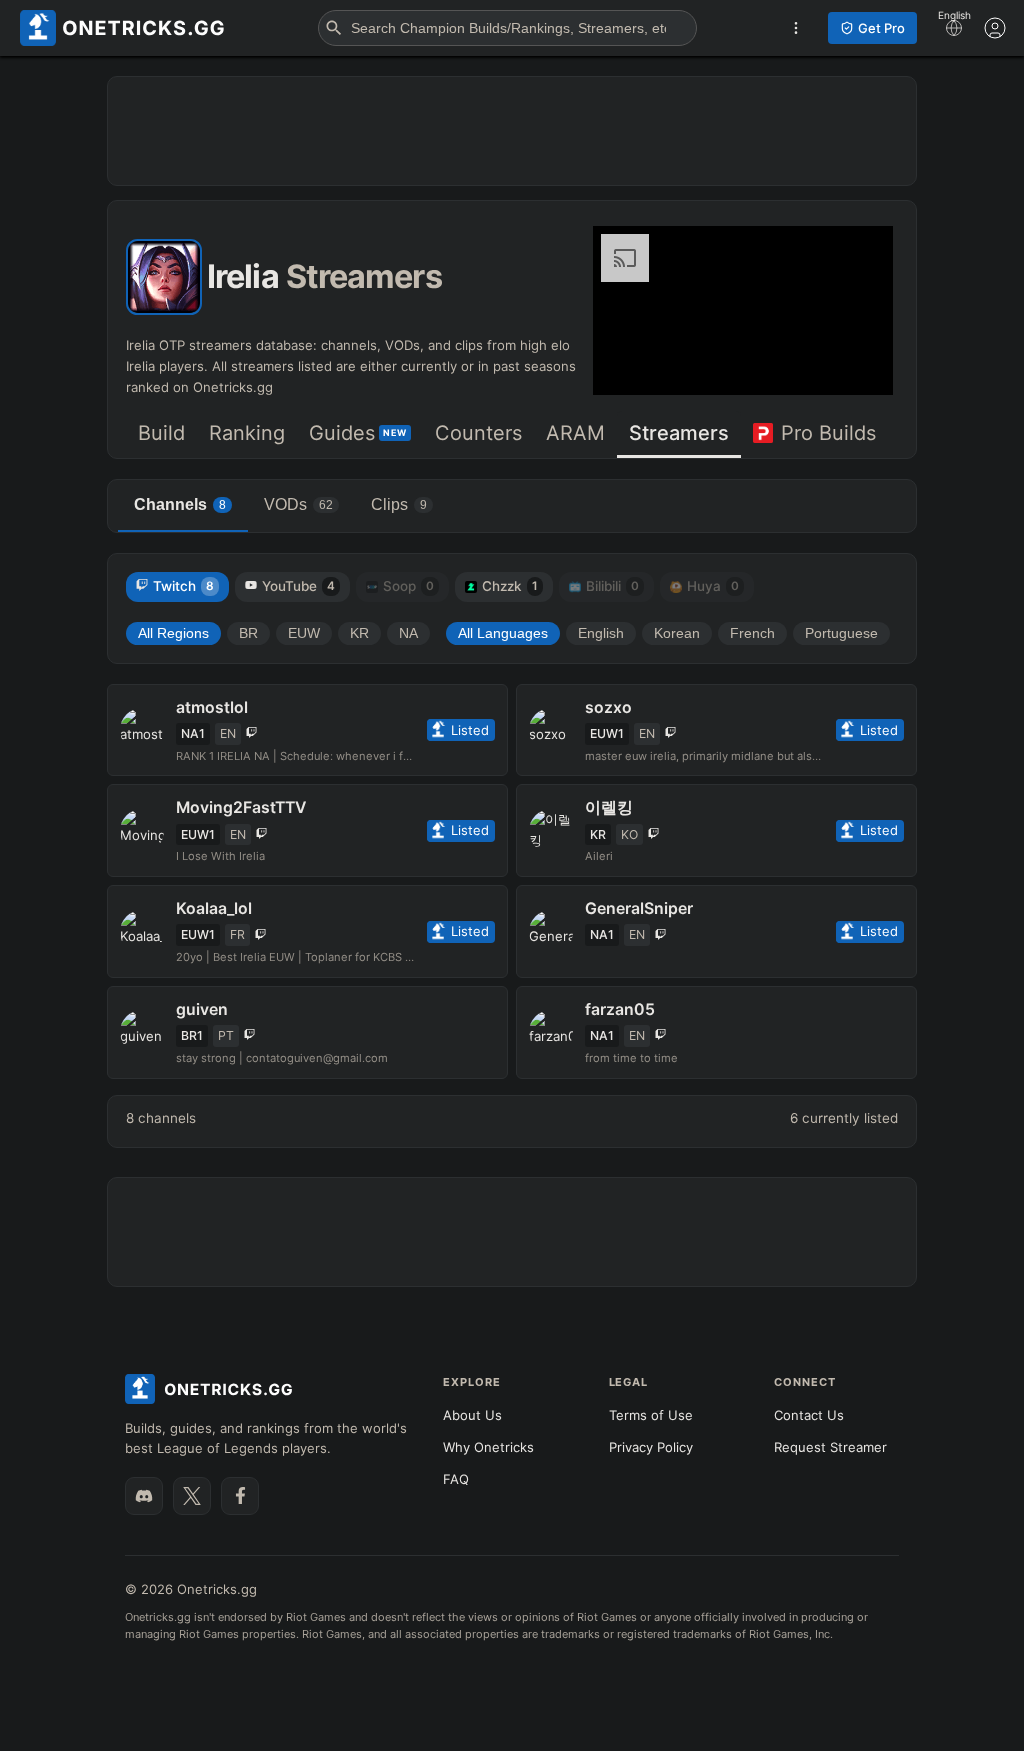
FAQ (456, 1479)
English (601, 633)
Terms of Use (651, 1415)
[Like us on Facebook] (240, 1496)
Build (161, 433)
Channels (180, 504)
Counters (478, 433)
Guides (358, 433)
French (752, 633)
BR (248, 633)
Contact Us (809, 1415)
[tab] (161, 434)
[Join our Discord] (144, 1496)
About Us (472, 1415)
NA (408, 633)
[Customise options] (995, 28)
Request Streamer (830, 1447)
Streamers (679, 433)
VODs (298, 504)
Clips (399, 504)
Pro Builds (828, 433)
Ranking (247, 433)
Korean (677, 633)
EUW (304, 633)
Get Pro (881, 28)
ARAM (575, 433)
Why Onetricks (488, 1447)
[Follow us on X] (192, 1496)
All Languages (503, 633)
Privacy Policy (651, 1447)
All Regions (173, 633)
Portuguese (841, 633)
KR (359, 633)
